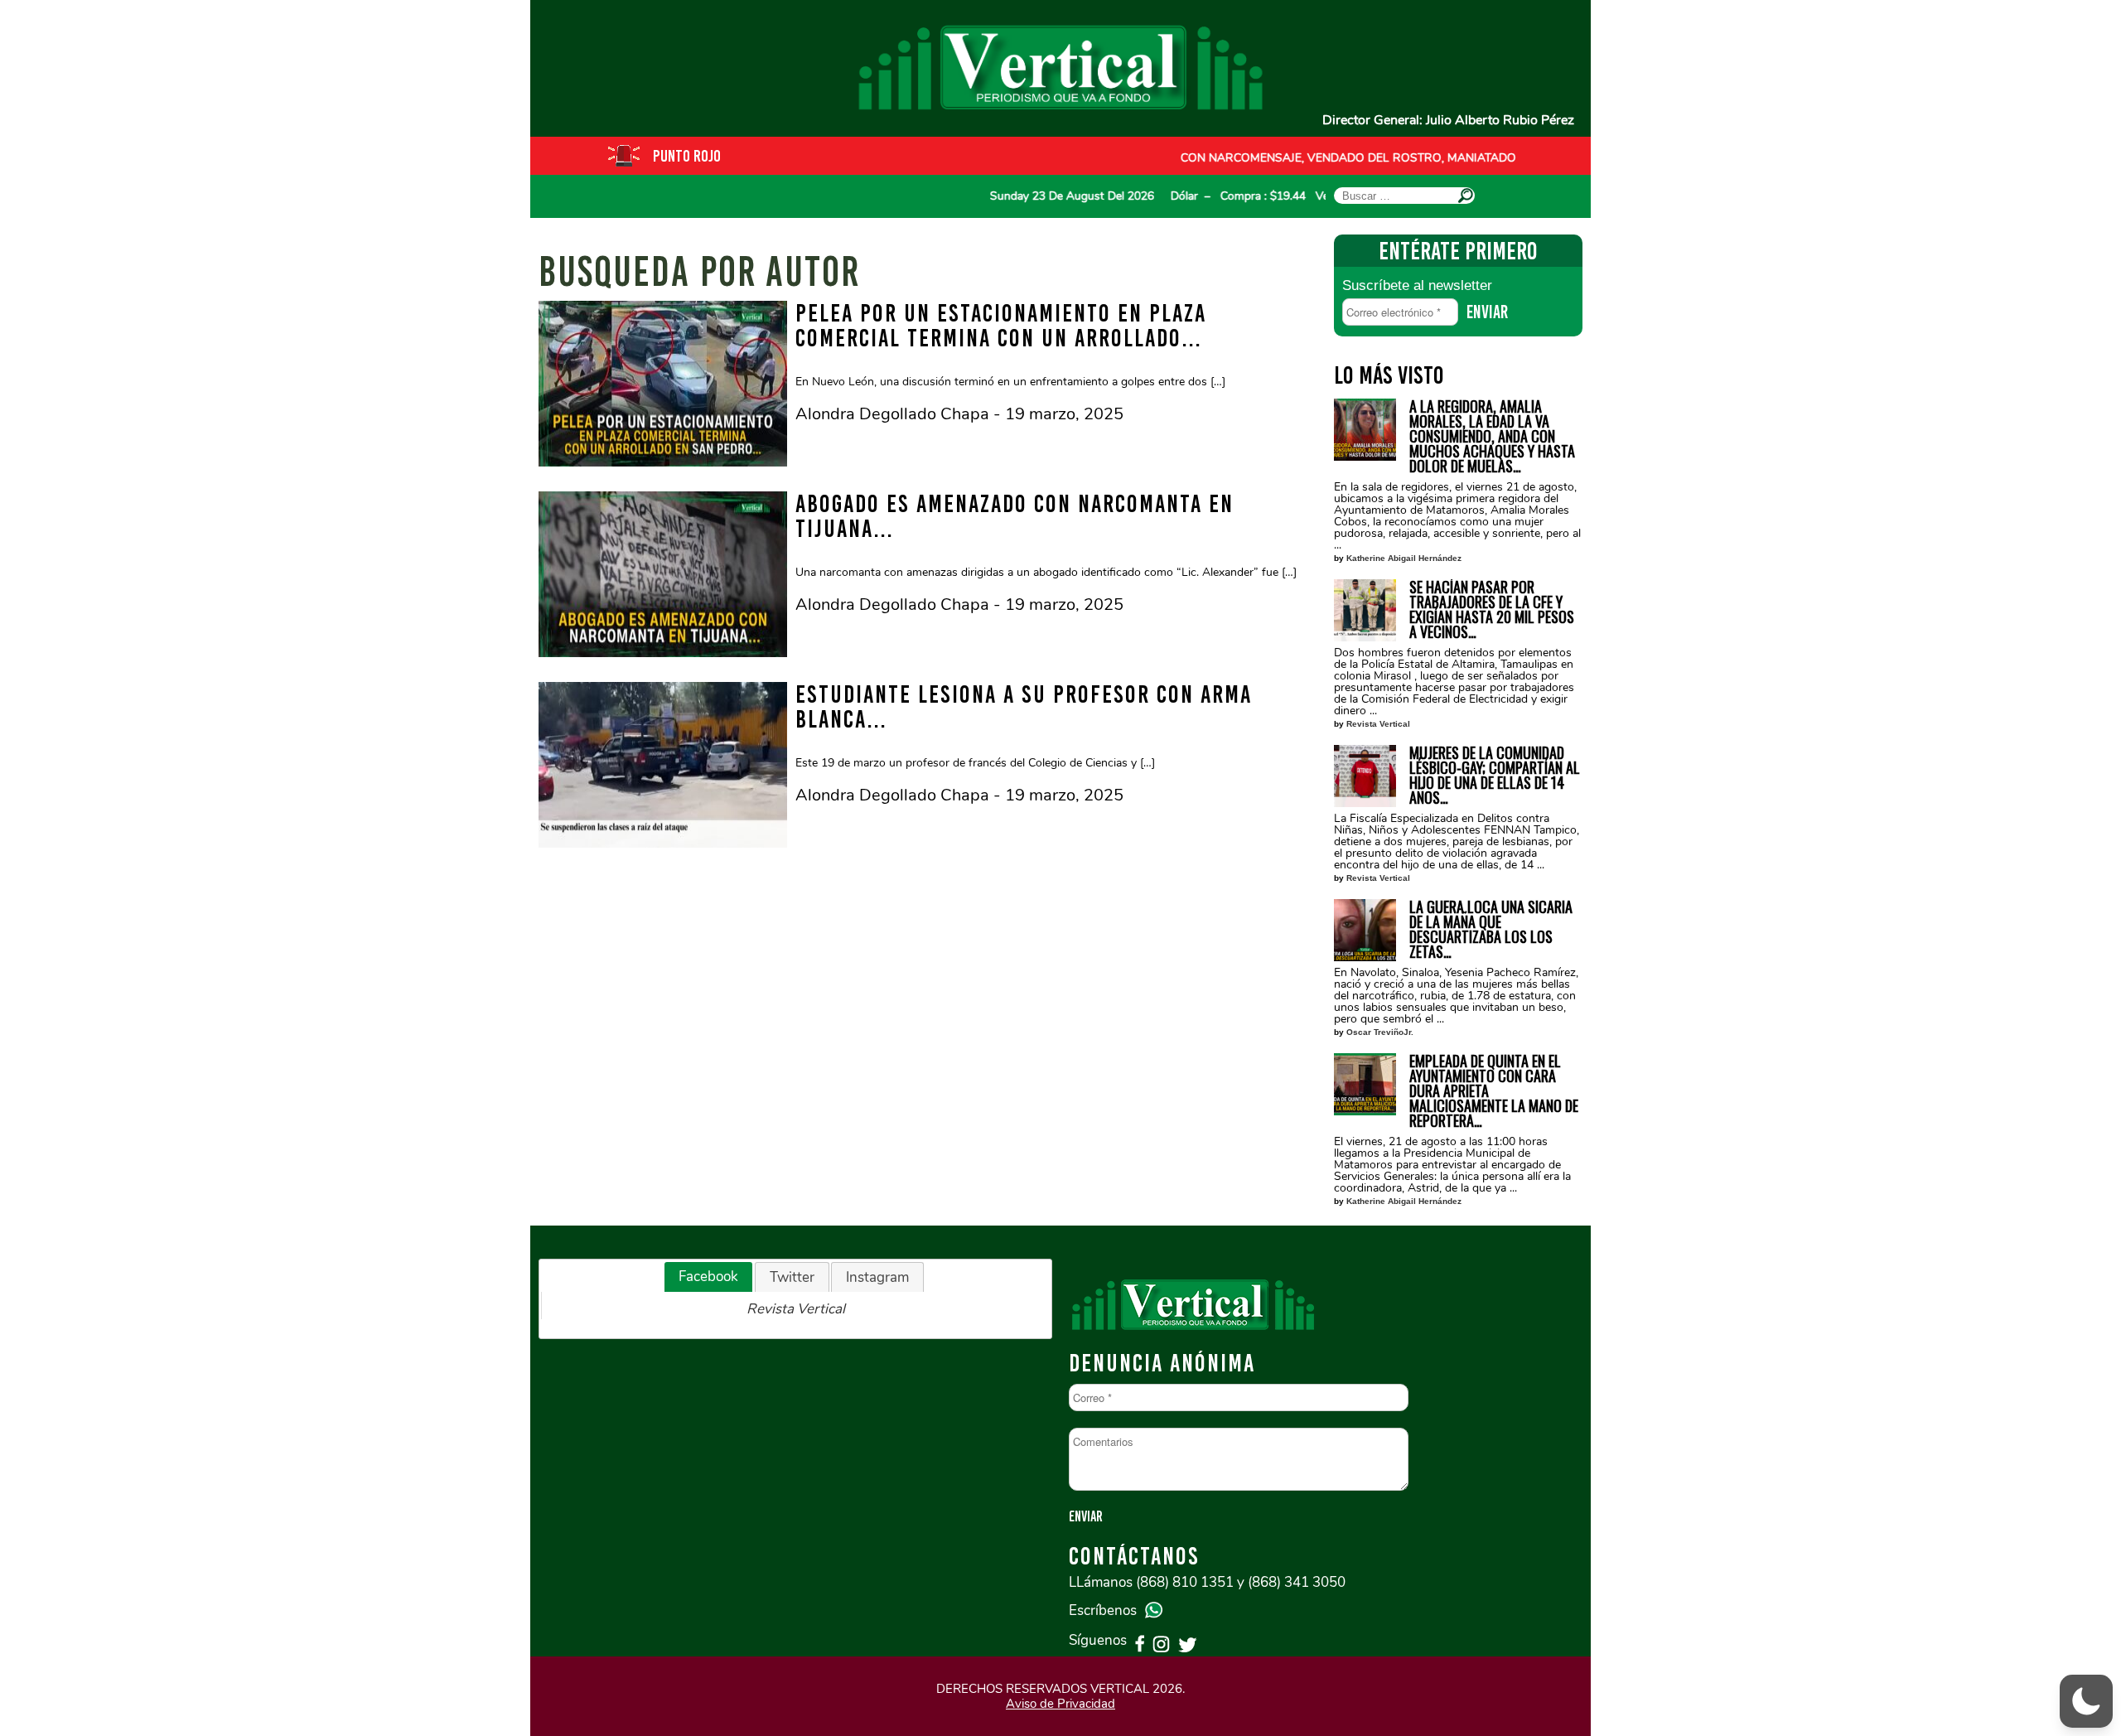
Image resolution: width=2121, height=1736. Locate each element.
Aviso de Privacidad (1060, 1704)
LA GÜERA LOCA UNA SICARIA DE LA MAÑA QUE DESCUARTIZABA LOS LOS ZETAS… (1491, 929)
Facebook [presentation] (708, 1277)
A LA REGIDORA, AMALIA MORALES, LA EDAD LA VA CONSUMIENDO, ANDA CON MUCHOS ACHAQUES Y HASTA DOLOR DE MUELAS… (1492, 436)
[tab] (708, 1277)
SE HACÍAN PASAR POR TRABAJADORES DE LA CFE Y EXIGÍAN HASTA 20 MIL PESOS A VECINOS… (1492, 609)
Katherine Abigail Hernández (1404, 558)
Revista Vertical (1378, 724)
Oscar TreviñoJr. (1380, 1032)
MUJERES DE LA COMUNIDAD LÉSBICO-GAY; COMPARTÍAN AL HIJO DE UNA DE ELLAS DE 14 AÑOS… (1495, 775)
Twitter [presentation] (792, 1277)
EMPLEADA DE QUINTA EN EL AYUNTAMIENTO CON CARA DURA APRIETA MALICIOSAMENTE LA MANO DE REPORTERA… (1494, 1090)
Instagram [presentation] (877, 1277)
